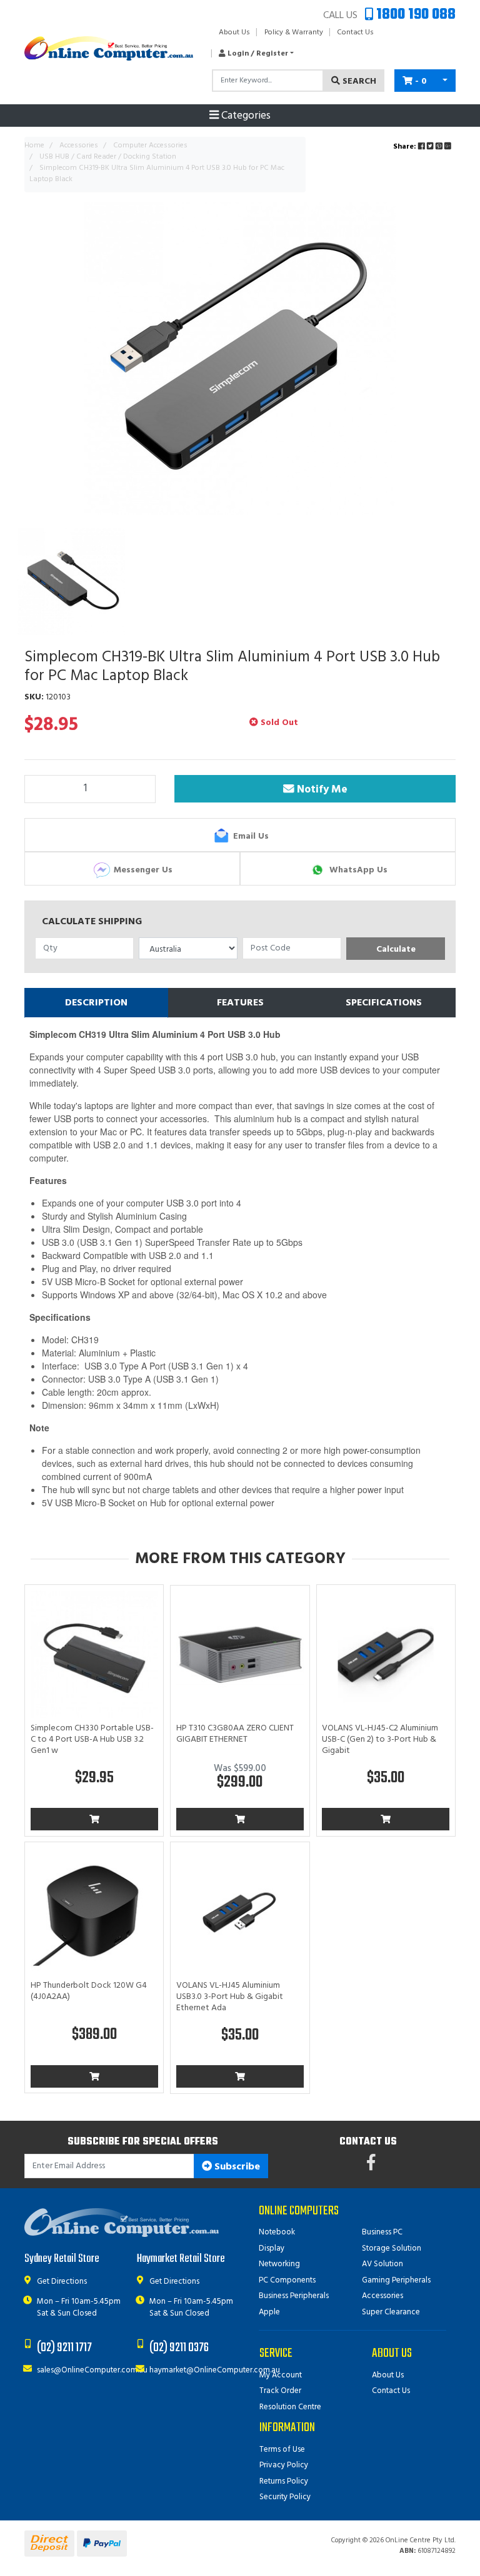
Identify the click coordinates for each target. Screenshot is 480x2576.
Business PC (382, 2232)
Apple (269, 2312)
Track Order (280, 2391)
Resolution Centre (290, 2407)
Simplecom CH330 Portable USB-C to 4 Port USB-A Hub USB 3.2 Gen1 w (92, 1740)
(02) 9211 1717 (64, 2348)
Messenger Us (142, 870)
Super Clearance (391, 2312)
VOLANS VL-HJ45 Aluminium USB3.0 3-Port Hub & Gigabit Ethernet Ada (230, 1997)
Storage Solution (392, 2248)
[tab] (96, 1003)
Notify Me (319, 789)
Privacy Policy (284, 2465)
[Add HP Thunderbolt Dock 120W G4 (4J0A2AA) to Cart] (94, 2076)
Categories (245, 116)
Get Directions (62, 2282)
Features (240, 1003)
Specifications (384, 1003)
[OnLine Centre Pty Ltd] (109, 48)
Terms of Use (282, 2450)
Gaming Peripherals (396, 2280)
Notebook (277, 2232)
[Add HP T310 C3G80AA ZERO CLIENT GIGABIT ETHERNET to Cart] (240, 1819)
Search (358, 81)
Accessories (382, 2296)
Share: (406, 147)
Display (272, 2248)
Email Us (250, 836)
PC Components (287, 2280)
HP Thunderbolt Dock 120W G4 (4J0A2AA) (89, 1991)
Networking (279, 2264)
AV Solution (382, 2264)
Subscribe (236, 2167)
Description (96, 1003)
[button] (253, 54)
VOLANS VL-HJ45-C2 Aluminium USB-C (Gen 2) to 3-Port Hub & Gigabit (380, 1740)
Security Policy (285, 2497)
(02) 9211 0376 (179, 2348)
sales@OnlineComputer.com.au (92, 2370)
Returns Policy (284, 2481)
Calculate (396, 950)
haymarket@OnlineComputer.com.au (215, 2370)
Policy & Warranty (294, 32)
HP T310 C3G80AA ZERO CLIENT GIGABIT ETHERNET (235, 1734)
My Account (281, 2375)
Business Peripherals (294, 2296)
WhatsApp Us (357, 870)
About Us (234, 32)
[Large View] (71, 582)
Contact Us (355, 32)
